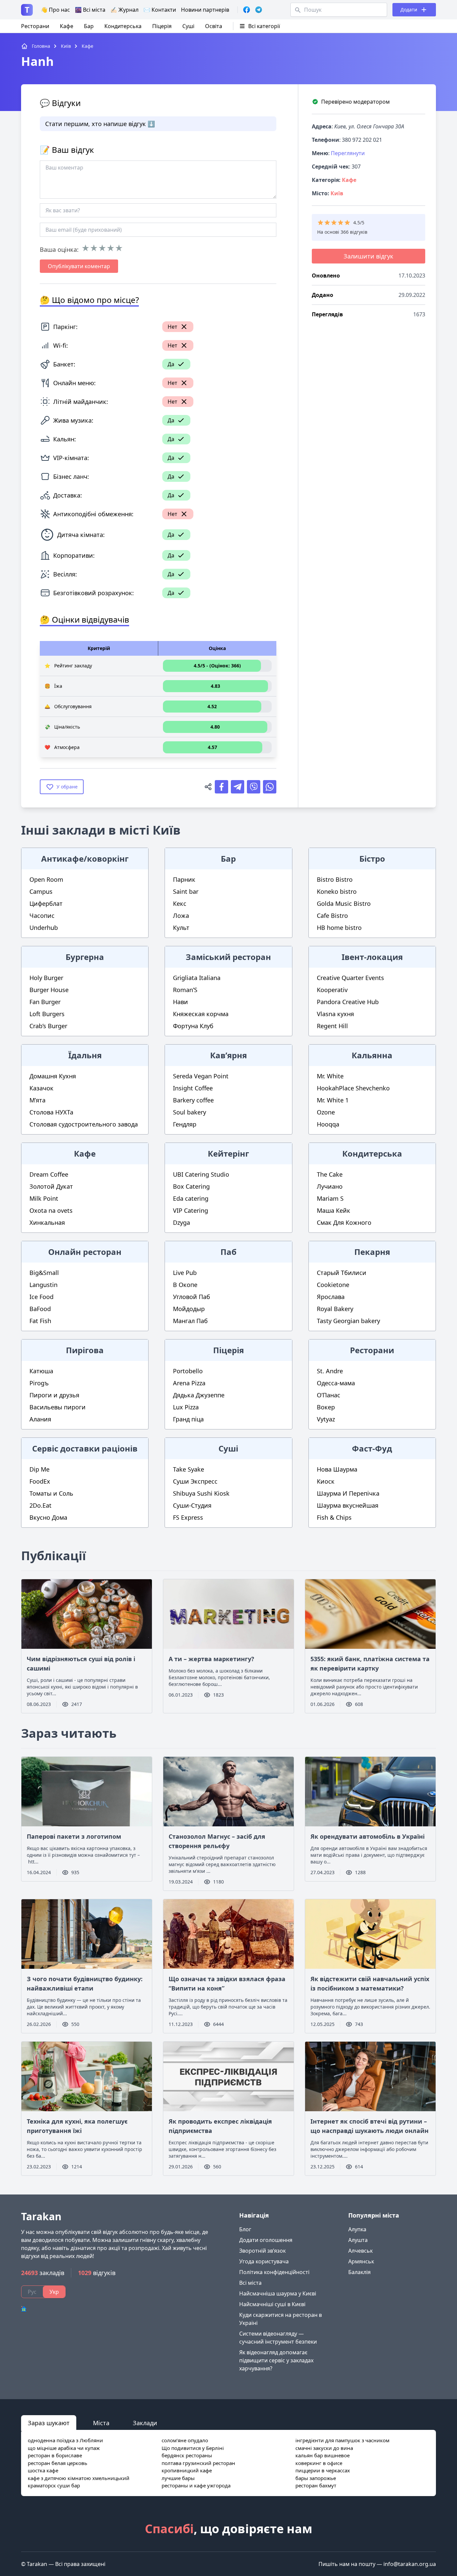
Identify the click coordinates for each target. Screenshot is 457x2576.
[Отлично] (119, 248)
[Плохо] (94, 248)
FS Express (188, 1517)
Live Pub (185, 1273)
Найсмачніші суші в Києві (272, 2304)
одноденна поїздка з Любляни (65, 2440)
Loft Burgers (47, 1014)
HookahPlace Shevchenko (353, 1088)
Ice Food (41, 1297)
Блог (245, 2229)
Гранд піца (188, 1419)
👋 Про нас (55, 10)
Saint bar (186, 891)
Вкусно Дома (48, 1517)
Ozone (326, 1112)
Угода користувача (264, 2261)
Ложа (181, 916)
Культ (181, 928)
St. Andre (330, 1371)
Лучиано (330, 1186)
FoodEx (40, 1481)
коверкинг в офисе (319, 2463)
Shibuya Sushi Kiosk (201, 1493)
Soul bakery (190, 1112)
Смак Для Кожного (344, 1222)
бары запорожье (316, 2478)
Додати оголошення (266, 2240)
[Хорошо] (111, 248)
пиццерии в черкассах (323, 2470)
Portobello (188, 1371)
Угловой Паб (192, 1297)
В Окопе (185, 1285)
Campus (41, 891)
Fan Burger (45, 1002)
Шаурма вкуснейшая (348, 1505)
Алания (40, 1419)
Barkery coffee (193, 1100)
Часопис (42, 916)
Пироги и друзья (54, 1395)
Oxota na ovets (51, 1210)
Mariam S (330, 1198)
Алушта (358, 2240)
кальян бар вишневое (323, 2455)
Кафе (67, 26)
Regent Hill (332, 1026)
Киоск (326, 1481)
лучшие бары (178, 2478)
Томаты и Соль (51, 1493)
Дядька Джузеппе (199, 1395)
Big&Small (44, 1273)
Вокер (326, 1407)
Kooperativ (332, 990)
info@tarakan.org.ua (410, 2564)
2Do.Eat (40, 1505)
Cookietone (333, 1285)
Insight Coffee (193, 1088)
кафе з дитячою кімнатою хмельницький (79, 2478)
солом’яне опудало (185, 2440)
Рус (32, 2292)
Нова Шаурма (337, 1469)
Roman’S (185, 990)
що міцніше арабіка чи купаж (64, 2448)
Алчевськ (360, 2251)
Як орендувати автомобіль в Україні (368, 1836)
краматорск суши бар (54, 2485)
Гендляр (185, 1124)
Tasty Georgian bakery (348, 1321)
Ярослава (331, 1297)
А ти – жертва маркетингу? (211, 1659)
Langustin (43, 1285)
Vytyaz (326, 1419)
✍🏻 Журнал (124, 10)
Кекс (180, 903)
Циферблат (46, 903)
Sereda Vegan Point (201, 1076)
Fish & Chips (334, 1517)
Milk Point (44, 1198)
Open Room (46, 879)
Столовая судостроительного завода (84, 1124)
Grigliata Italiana (197, 978)
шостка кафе (43, 2470)
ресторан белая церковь (58, 2463)
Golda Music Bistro (344, 903)
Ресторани (35, 26)
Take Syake (189, 1469)
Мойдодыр (189, 1309)
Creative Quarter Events (350, 978)
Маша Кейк (334, 1210)
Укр (54, 2292)
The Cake (330, 1174)
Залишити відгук (369, 256)
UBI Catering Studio (201, 1174)
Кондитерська (123, 26)
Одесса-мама (336, 1383)
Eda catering (191, 1198)
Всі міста (250, 2283)
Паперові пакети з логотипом (74, 1836)
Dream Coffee (49, 1174)
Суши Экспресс (195, 1481)
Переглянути (348, 153)
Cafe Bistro (332, 916)
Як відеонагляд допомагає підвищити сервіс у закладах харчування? (276, 2360)
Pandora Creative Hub (348, 1002)
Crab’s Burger (48, 1026)
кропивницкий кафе (187, 2470)
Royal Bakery (335, 1309)
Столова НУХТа (51, 1112)
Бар (89, 26)
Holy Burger (46, 978)
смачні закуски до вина (324, 2448)
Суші (188, 26)
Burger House (49, 990)
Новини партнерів (205, 10)
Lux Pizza (186, 1407)
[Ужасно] (85, 248)
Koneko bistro (337, 891)
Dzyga (181, 1222)
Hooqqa (328, 1124)
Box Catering (191, 1186)
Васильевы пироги (58, 1407)
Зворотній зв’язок (262, 2251)
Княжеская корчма (201, 1014)
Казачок (41, 1088)
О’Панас (329, 1395)
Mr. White (330, 1076)
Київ (337, 193)
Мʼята (37, 1100)
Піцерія (162, 26)
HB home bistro (339, 928)
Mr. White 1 (333, 1100)
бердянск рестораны (187, 2455)
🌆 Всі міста (90, 10)
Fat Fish (40, 1321)
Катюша (41, 1371)
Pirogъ (39, 1383)
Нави (180, 1002)
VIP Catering (191, 1210)
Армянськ (361, 2261)
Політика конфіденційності (274, 2272)
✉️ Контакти (160, 10)
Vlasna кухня (335, 1014)
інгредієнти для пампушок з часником (342, 2440)
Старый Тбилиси (342, 1273)
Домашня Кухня (53, 1076)
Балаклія (359, 2272)
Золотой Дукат (51, 1186)
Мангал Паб (190, 1321)
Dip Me (39, 1469)
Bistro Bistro (335, 879)
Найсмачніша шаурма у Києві (278, 2293)
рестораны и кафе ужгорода (196, 2485)
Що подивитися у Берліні (193, 2448)
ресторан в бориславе (55, 2455)
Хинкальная (47, 1222)
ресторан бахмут (316, 2485)
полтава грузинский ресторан (198, 2463)
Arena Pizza (189, 1383)
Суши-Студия (192, 1505)
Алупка (357, 2229)
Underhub (44, 928)
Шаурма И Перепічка (348, 1493)
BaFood (40, 1309)
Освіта (214, 26)
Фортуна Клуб (193, 1026)
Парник (184, 879)
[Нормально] (102, 248)
